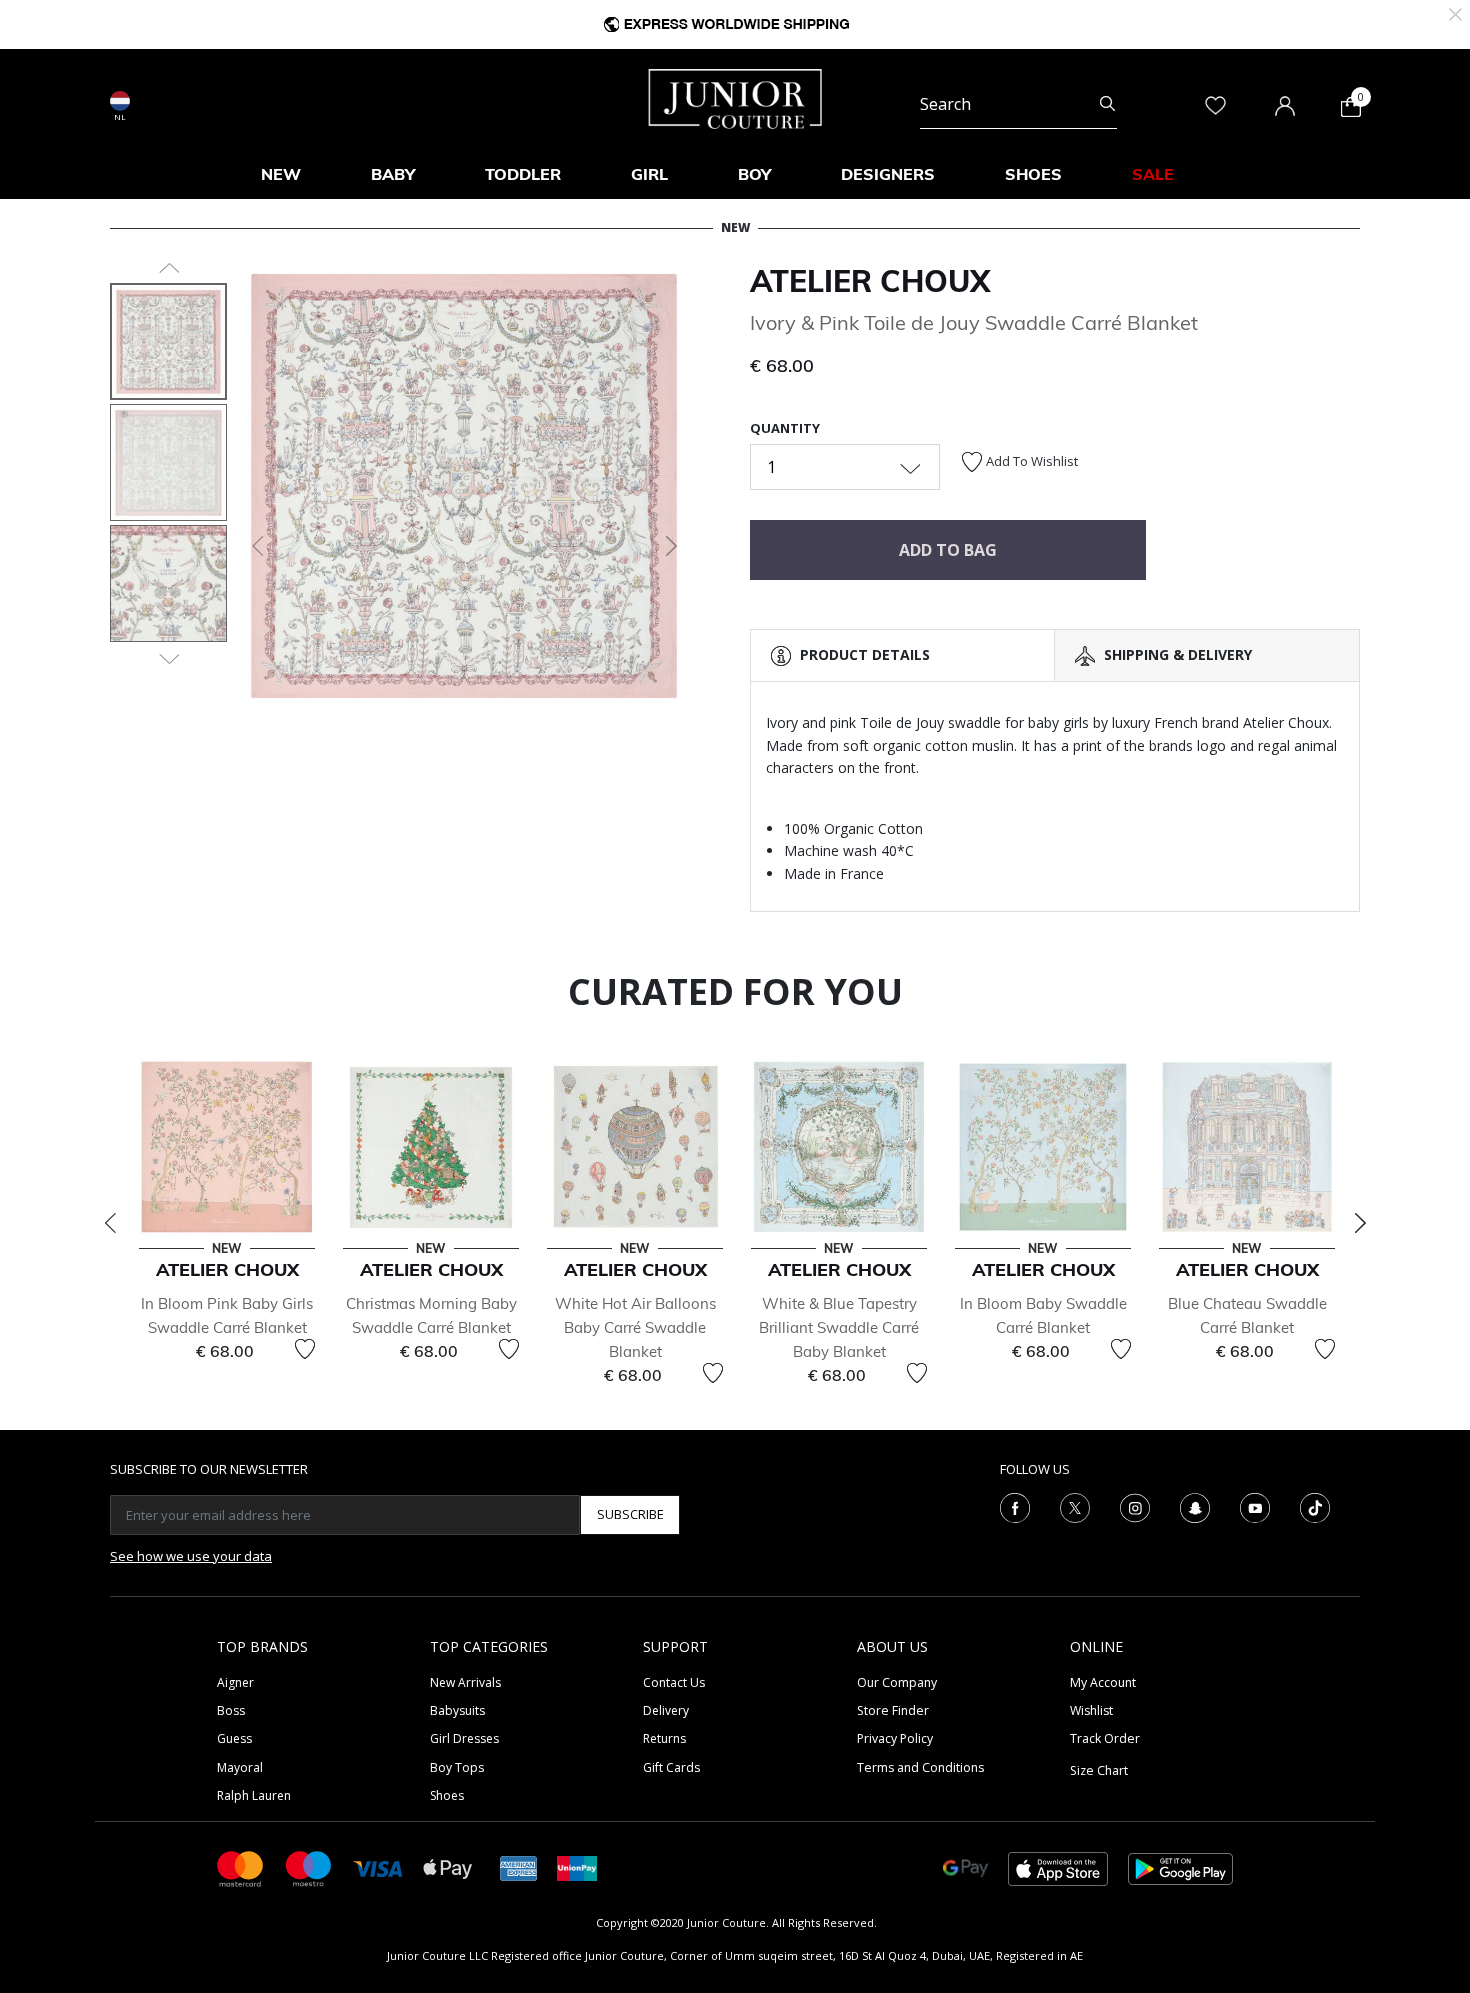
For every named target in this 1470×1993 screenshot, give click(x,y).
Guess (234, 1738)
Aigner (235, 1682)
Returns (664, 1738)
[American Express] (519, 1867)
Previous (110, 1223)
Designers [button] (888, 174)
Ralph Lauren (254, 1795)
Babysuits (457, 1710)
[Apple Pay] (448, 1867)
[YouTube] (1255, 1506)
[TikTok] (1315, 1506)
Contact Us (674, 1682)
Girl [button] (649, 174)
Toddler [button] (523, 174)
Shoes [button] (1033, 174)
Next (1360, 1223)
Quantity (785, 428)
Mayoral (240, 1767)
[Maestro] (309, 1867)
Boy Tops (457, 1767)
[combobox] (1018, 104)
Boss (231, 1710)
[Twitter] (1075, 1506)
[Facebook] (1015, 1506)
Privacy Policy (895, 1738)
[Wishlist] (305, 1349)
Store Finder (893, 1710)
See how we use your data (191, 1556)
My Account (1103, 1682)
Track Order (1105, 1738)
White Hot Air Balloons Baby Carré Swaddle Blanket (635, 1327)
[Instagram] (1135, 1506)
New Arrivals (465, 1682)
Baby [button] (393, 174)
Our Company (897, 1682)
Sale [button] (1153, 174)
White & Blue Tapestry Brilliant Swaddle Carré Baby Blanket (839, 1327)
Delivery (666, 1710)
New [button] (281, 174)
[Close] (1455, 12)
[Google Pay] (965, 1867)
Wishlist (1091, 1710)
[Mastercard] (241, 1867)
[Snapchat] (1195, 1506)
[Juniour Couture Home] (735, 97)
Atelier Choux (870, 281)
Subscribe (630, 1514)
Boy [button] (754, 174)
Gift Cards (671, 1767)
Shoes (447, 1795)
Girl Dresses (464, 1738)
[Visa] (378, 1867)
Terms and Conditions (920, 1767)
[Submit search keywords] (1107, 104)
